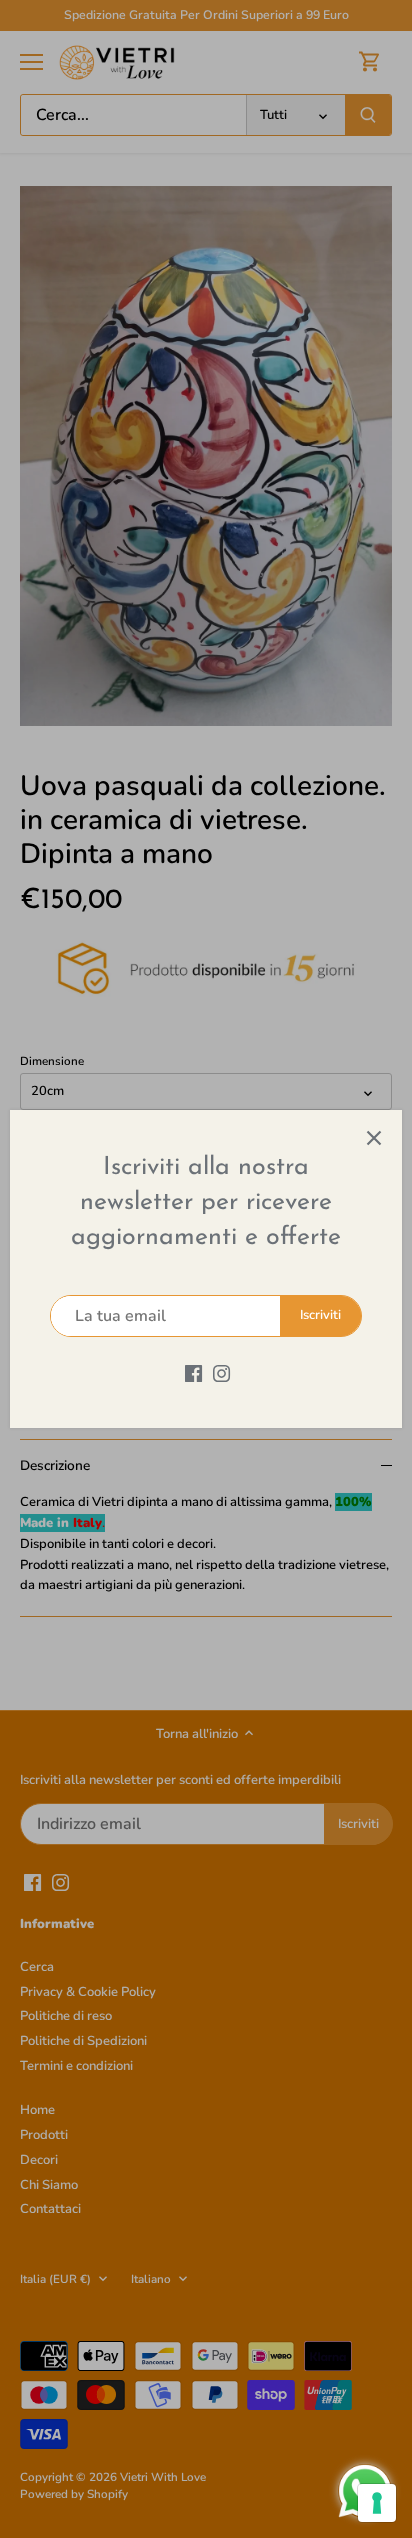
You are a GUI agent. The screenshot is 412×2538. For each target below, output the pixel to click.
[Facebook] (193, 1372)
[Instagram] (221, 1372)
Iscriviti (320, 1315)
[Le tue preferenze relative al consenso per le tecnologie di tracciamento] (377, 2503)
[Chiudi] (374, 1138)
